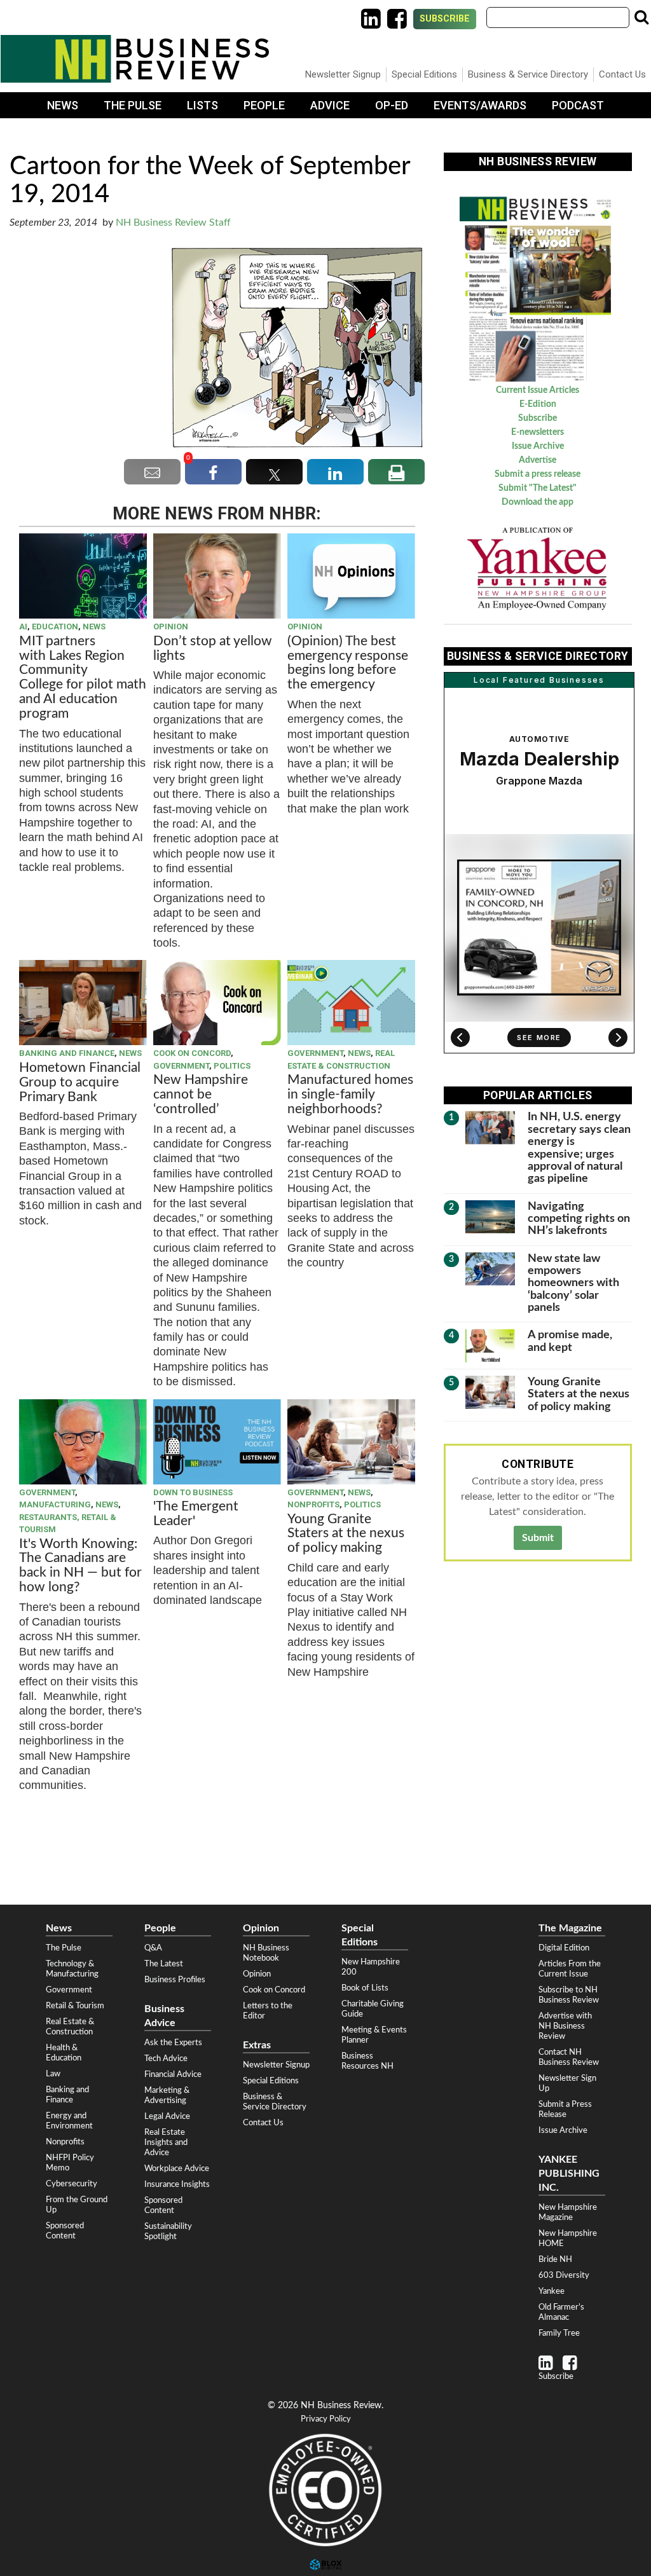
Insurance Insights (177, 2184)
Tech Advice (166, 2059)
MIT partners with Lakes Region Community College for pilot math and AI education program (83, 677)
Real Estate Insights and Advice (166, 2142)
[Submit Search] (641, 17)
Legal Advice (167, 2116)
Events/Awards (480, 105)
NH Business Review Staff (173, 223)
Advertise (538, 460)
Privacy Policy (326, 2419)
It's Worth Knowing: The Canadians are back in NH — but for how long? (80, 1566)
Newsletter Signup (343, 74)
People (264, 105)
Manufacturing (55, 1504)
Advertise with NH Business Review (565, 2026)
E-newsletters (538, 432)
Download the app (538, 502)
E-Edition (538, 404)
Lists (202, 105)
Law (53, 2074)
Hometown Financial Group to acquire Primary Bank (80, 1082)
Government (181, 1066)
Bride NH (555, 2259)
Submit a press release (538, 474)
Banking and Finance (67, 1053)
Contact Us (622, 74)
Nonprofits (313, 1504)
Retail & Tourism (75, 2006)
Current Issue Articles (538, 390)
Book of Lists (365, 1988)
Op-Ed (392, 105)
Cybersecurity (72, 2184)
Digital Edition (564, 1948)
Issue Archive (538, 446)
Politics (232, 1066)
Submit (538, 1538)
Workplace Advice (177, 2168)
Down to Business (193, 1492)
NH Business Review (135, 59)
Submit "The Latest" (538, 488)
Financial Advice (173, 2074)
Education (55, 627)
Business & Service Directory (528, 74)
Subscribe (445, 19)
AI (23, 627)
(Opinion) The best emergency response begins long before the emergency (348, 663)
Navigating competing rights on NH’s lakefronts (579, 1219)
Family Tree (559, 2333)
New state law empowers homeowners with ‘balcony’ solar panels (573, 1283)
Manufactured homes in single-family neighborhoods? (350, 1094)
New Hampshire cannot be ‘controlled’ (201, 1094)
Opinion (171, 627)
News (63, 105)
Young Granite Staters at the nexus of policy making (346, 1534)
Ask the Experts (173, 2043)
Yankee (552, 2291)
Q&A (153, 1948)
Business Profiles (175, 1980)
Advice (330, 105)
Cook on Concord (192, 1053)
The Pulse (133, 105)
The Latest (164, 1964)
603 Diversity (564, 2275)
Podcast (578, 105)
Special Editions (424, 74)
